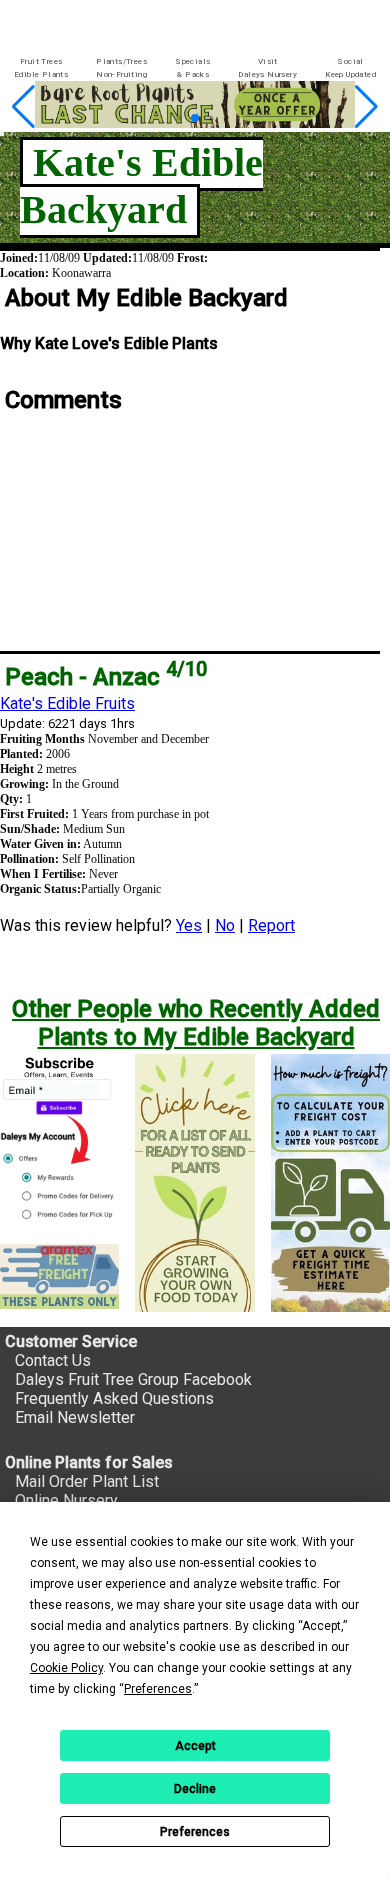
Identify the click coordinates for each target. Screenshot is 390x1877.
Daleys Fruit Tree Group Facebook (133, 1379)
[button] (178, 118)
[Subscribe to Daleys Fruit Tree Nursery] (59, 1141)
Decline (195, 1789)
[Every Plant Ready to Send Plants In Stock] (194, 1183)
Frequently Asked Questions (114, 1398)
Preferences (195, 1832)
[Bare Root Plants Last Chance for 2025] (195, 122)
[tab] (41, 68)
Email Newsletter (75, 1417)
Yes (189, 925)
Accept (195, 1746)
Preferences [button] (158, 1689)
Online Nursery (66, 1500)
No (225, 925)
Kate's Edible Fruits (67, 703)
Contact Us (53, 1360)
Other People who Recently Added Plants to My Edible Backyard (196, 1023)
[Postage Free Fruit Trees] (59, 1276)
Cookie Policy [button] (66, 1668)
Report (271, 925)
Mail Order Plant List (87, 1481)
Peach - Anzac (106, 677)
